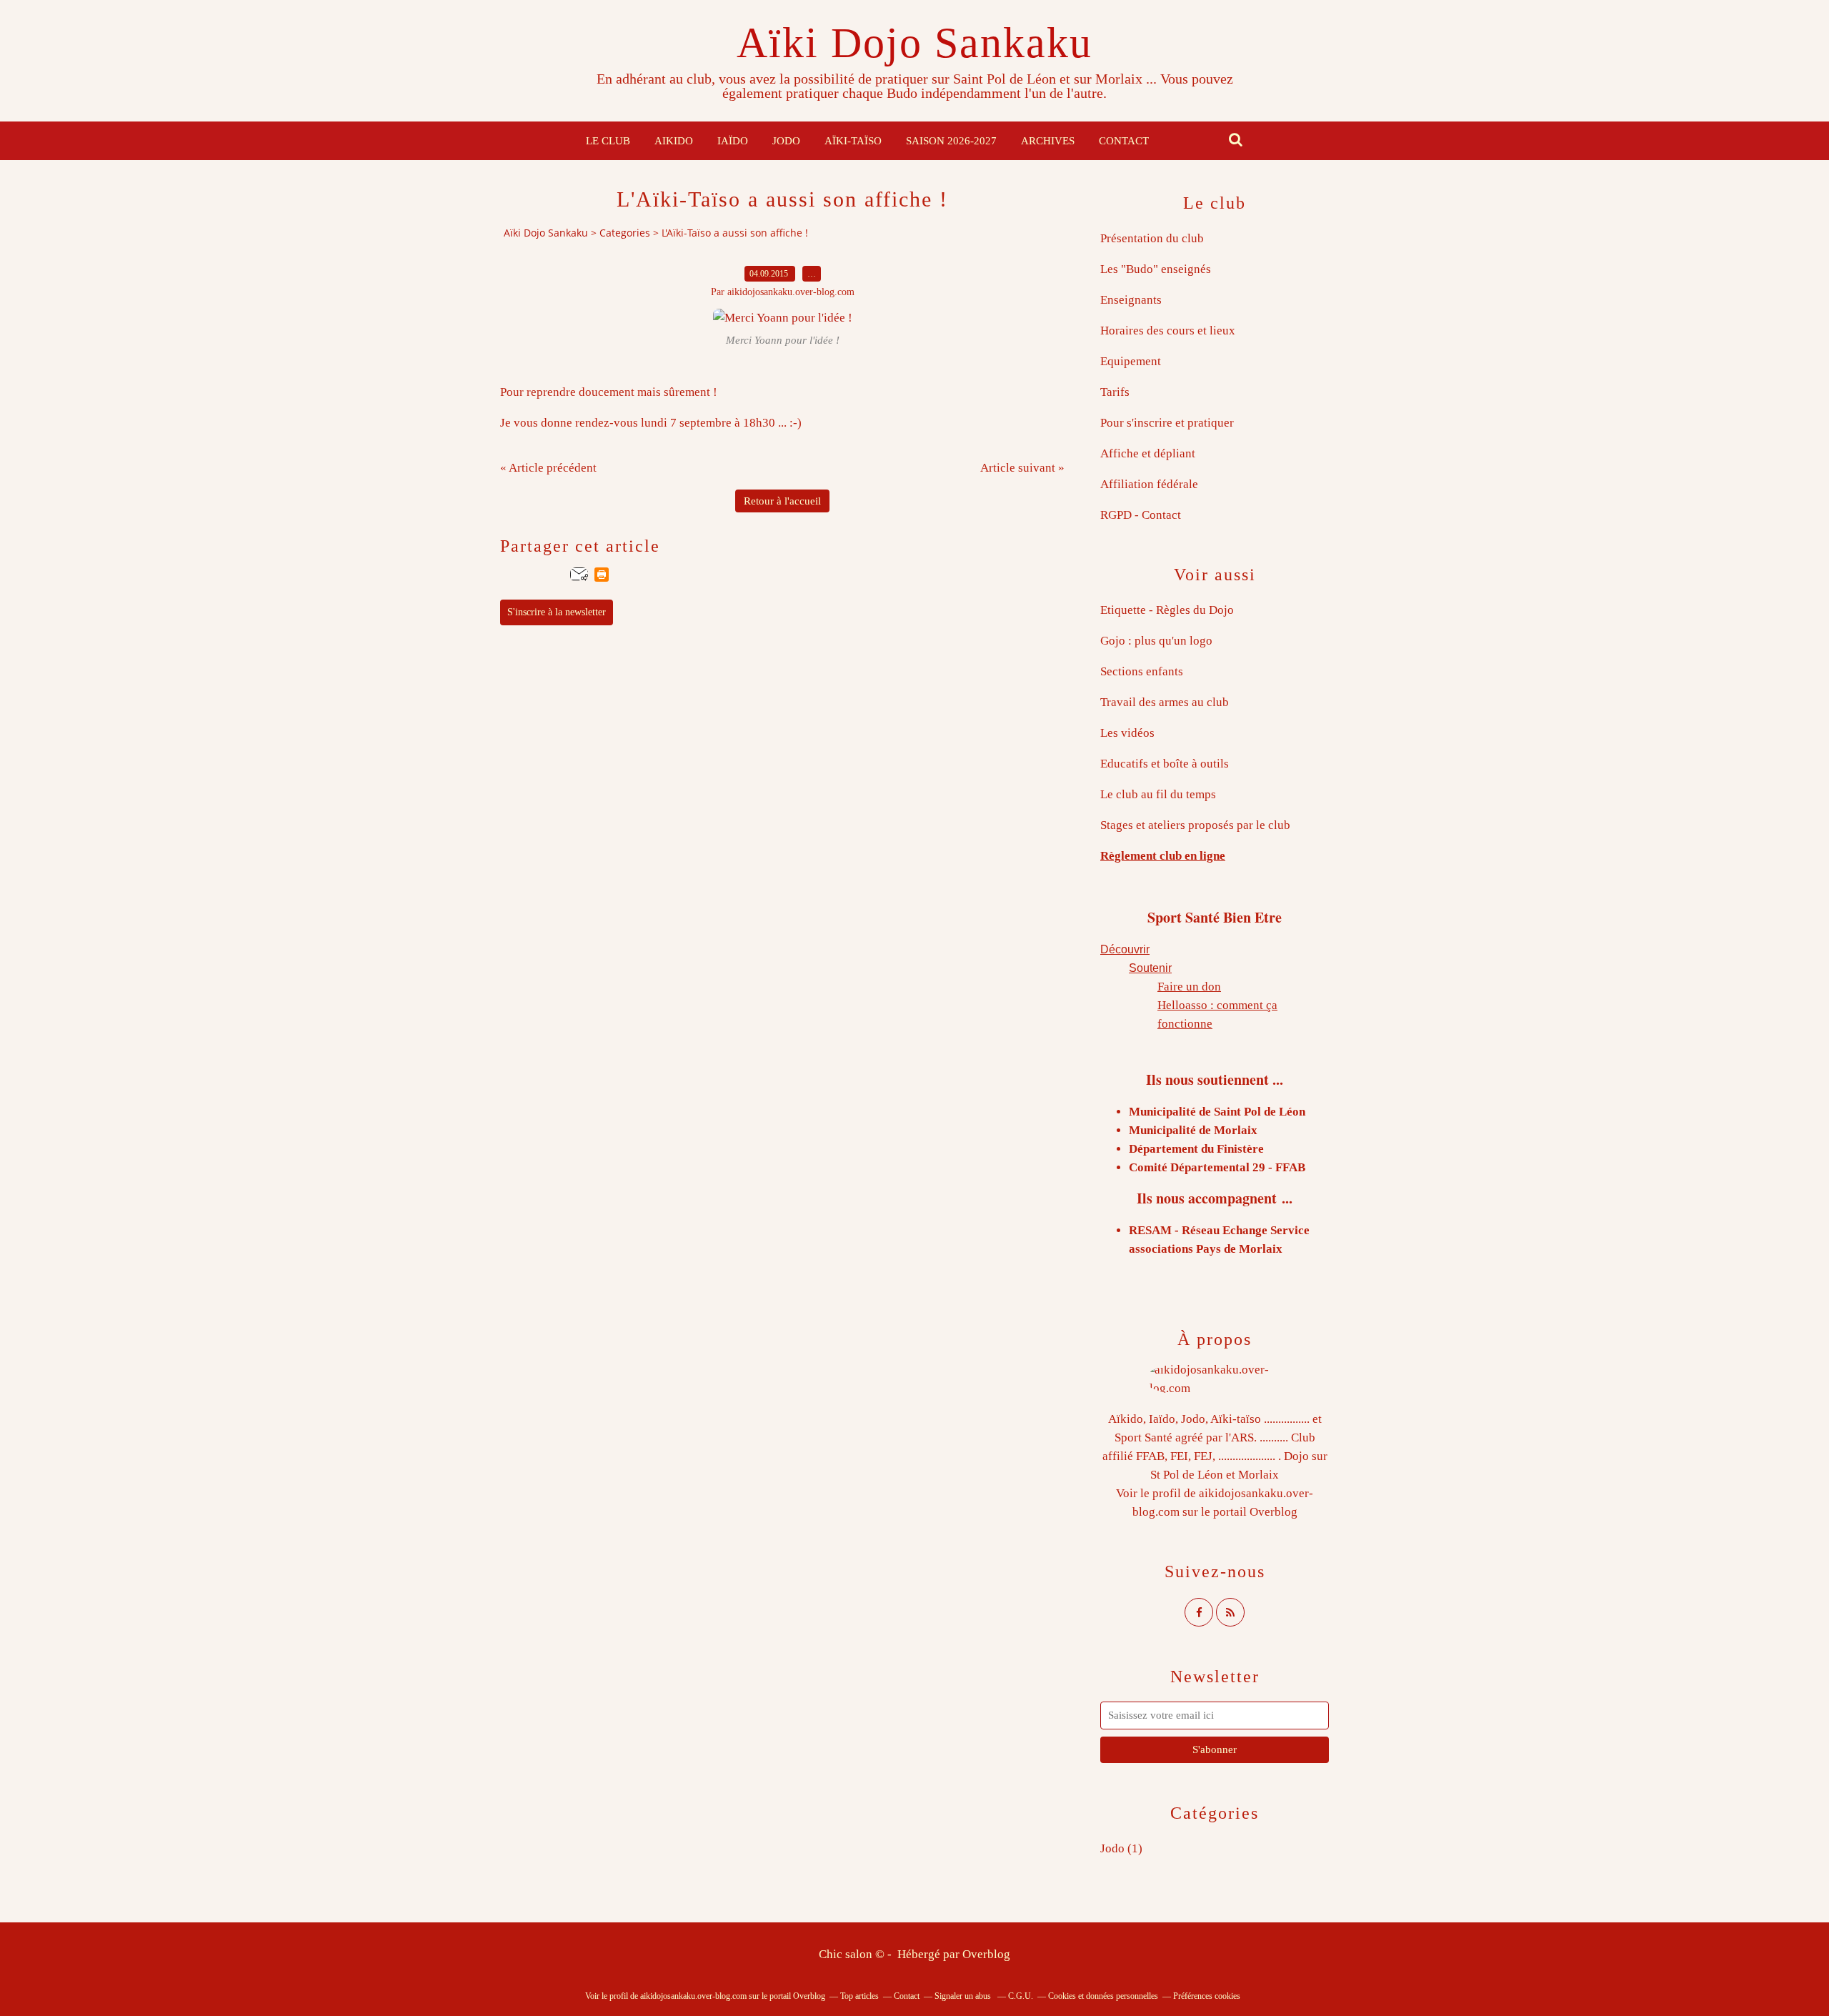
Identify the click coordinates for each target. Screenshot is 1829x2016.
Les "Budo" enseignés (1156, 269)
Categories (625, 233)
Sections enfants (1142, 671)
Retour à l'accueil (782, 501)
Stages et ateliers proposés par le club (1195, 825)
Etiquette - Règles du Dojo (1167, 610)
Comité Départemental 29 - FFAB (1217, 1167)
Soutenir (1150, 968)
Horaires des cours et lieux (1168, 331)
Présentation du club (1152, 238)
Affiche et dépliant (1148, 453)
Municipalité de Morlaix (1193, 1130)
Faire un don (1189, 987)
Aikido (674, 141)
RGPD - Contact (1141, 515)
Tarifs (1115, 392)
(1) (1121, 1848)
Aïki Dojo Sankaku (914, 43)
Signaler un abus (964, 1996)
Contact (1124, 141)
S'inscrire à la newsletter (557, 612)
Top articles (859, 1996)
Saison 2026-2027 (951, 141)
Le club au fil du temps (1158, 794)
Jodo (786, 141)
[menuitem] (608, 141)
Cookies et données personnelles (1103, 1996)
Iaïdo (733, 141)
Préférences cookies (1207, 1996)
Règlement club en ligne (1163, 856)
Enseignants (1131, 300)
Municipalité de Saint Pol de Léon (1217, 1112)
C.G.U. (1021, 1996)
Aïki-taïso (853, 141)
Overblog (986, 1954)
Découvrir (1125, 949)
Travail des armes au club (1165, 702)
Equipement (1131, 361)
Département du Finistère (1196, 1149)
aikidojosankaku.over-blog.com (693, 1996)
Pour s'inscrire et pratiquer (1167, 423)
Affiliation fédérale (1149, 484)
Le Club (608, 141)
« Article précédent (548, 468)
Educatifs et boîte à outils (1165, 764)
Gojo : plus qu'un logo (1156, 641)
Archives (1048, 141)
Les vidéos (1127, 733)
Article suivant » (1022, 468)
